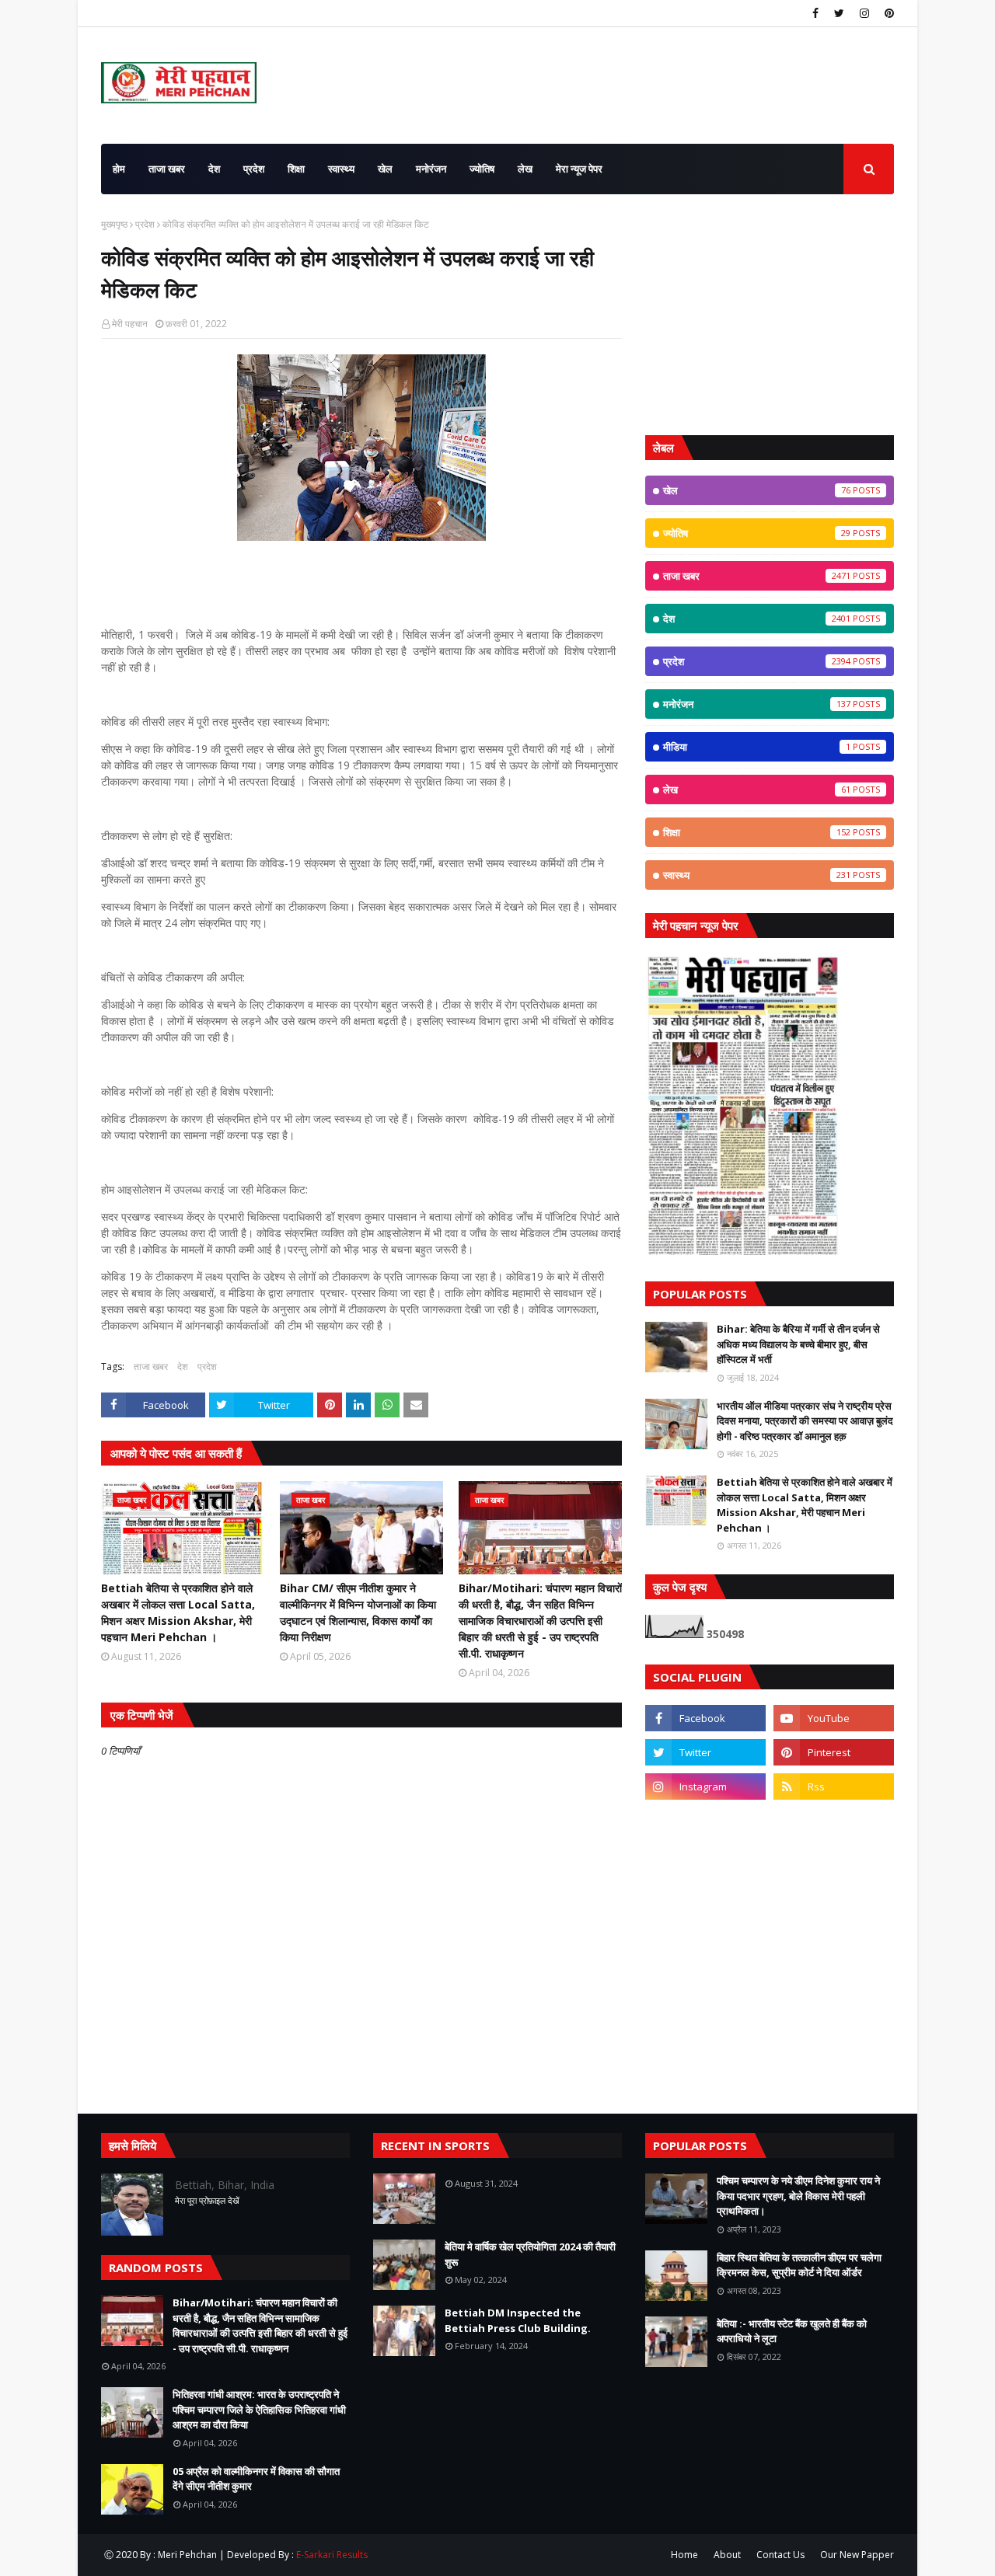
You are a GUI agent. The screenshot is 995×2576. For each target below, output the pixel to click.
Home (684, 2555)
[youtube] (834, 1718)
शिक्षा (757, 832)
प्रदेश (145, 224)
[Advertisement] (770, 315)
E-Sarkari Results (332, 2555)
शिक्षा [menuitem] (296, 169)
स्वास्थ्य (757, 875)
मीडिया (757, 747)
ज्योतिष (757, 533)
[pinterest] (887, 13)
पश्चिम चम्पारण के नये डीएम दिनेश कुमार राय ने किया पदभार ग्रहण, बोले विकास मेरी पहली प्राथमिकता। (798, 2196)
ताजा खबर (151, 1366)
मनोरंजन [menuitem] (431, 169)
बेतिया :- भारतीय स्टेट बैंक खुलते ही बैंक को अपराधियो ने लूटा (792, 2331)
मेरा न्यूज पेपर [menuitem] (579, 169)
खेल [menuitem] (385, 169)
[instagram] (864, 13)
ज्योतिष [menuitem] (482, 169)
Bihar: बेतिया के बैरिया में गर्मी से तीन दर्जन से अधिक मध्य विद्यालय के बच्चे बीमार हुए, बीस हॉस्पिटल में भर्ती (798, 1344)
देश (183, 1366)
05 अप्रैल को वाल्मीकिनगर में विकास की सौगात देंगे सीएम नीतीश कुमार (256, 2479)
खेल (757, 490)
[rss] (834, 1786)
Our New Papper (857, 2555)
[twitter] (839, 13)
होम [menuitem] (119, 169)
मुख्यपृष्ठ (114, 224)
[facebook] (815, 13)
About (727, 2555)
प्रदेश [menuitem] (254, 169)
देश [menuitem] (214, 169)
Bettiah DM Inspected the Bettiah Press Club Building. (518, 2320)
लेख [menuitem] (525, 169)
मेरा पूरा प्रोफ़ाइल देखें (207, 2200)
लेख (757, 790)
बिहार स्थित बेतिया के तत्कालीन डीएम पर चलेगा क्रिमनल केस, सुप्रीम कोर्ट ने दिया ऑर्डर (799, 2265)
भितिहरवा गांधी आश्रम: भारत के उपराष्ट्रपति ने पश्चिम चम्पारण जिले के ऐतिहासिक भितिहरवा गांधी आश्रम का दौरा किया (259, 2409)
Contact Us (780, 2555)
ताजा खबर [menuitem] (167, 169)
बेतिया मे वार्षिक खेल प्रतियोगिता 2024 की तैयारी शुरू (530, 2254)
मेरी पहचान (130, 324)
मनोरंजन (757, 704)
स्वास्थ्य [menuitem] (341, 169)
